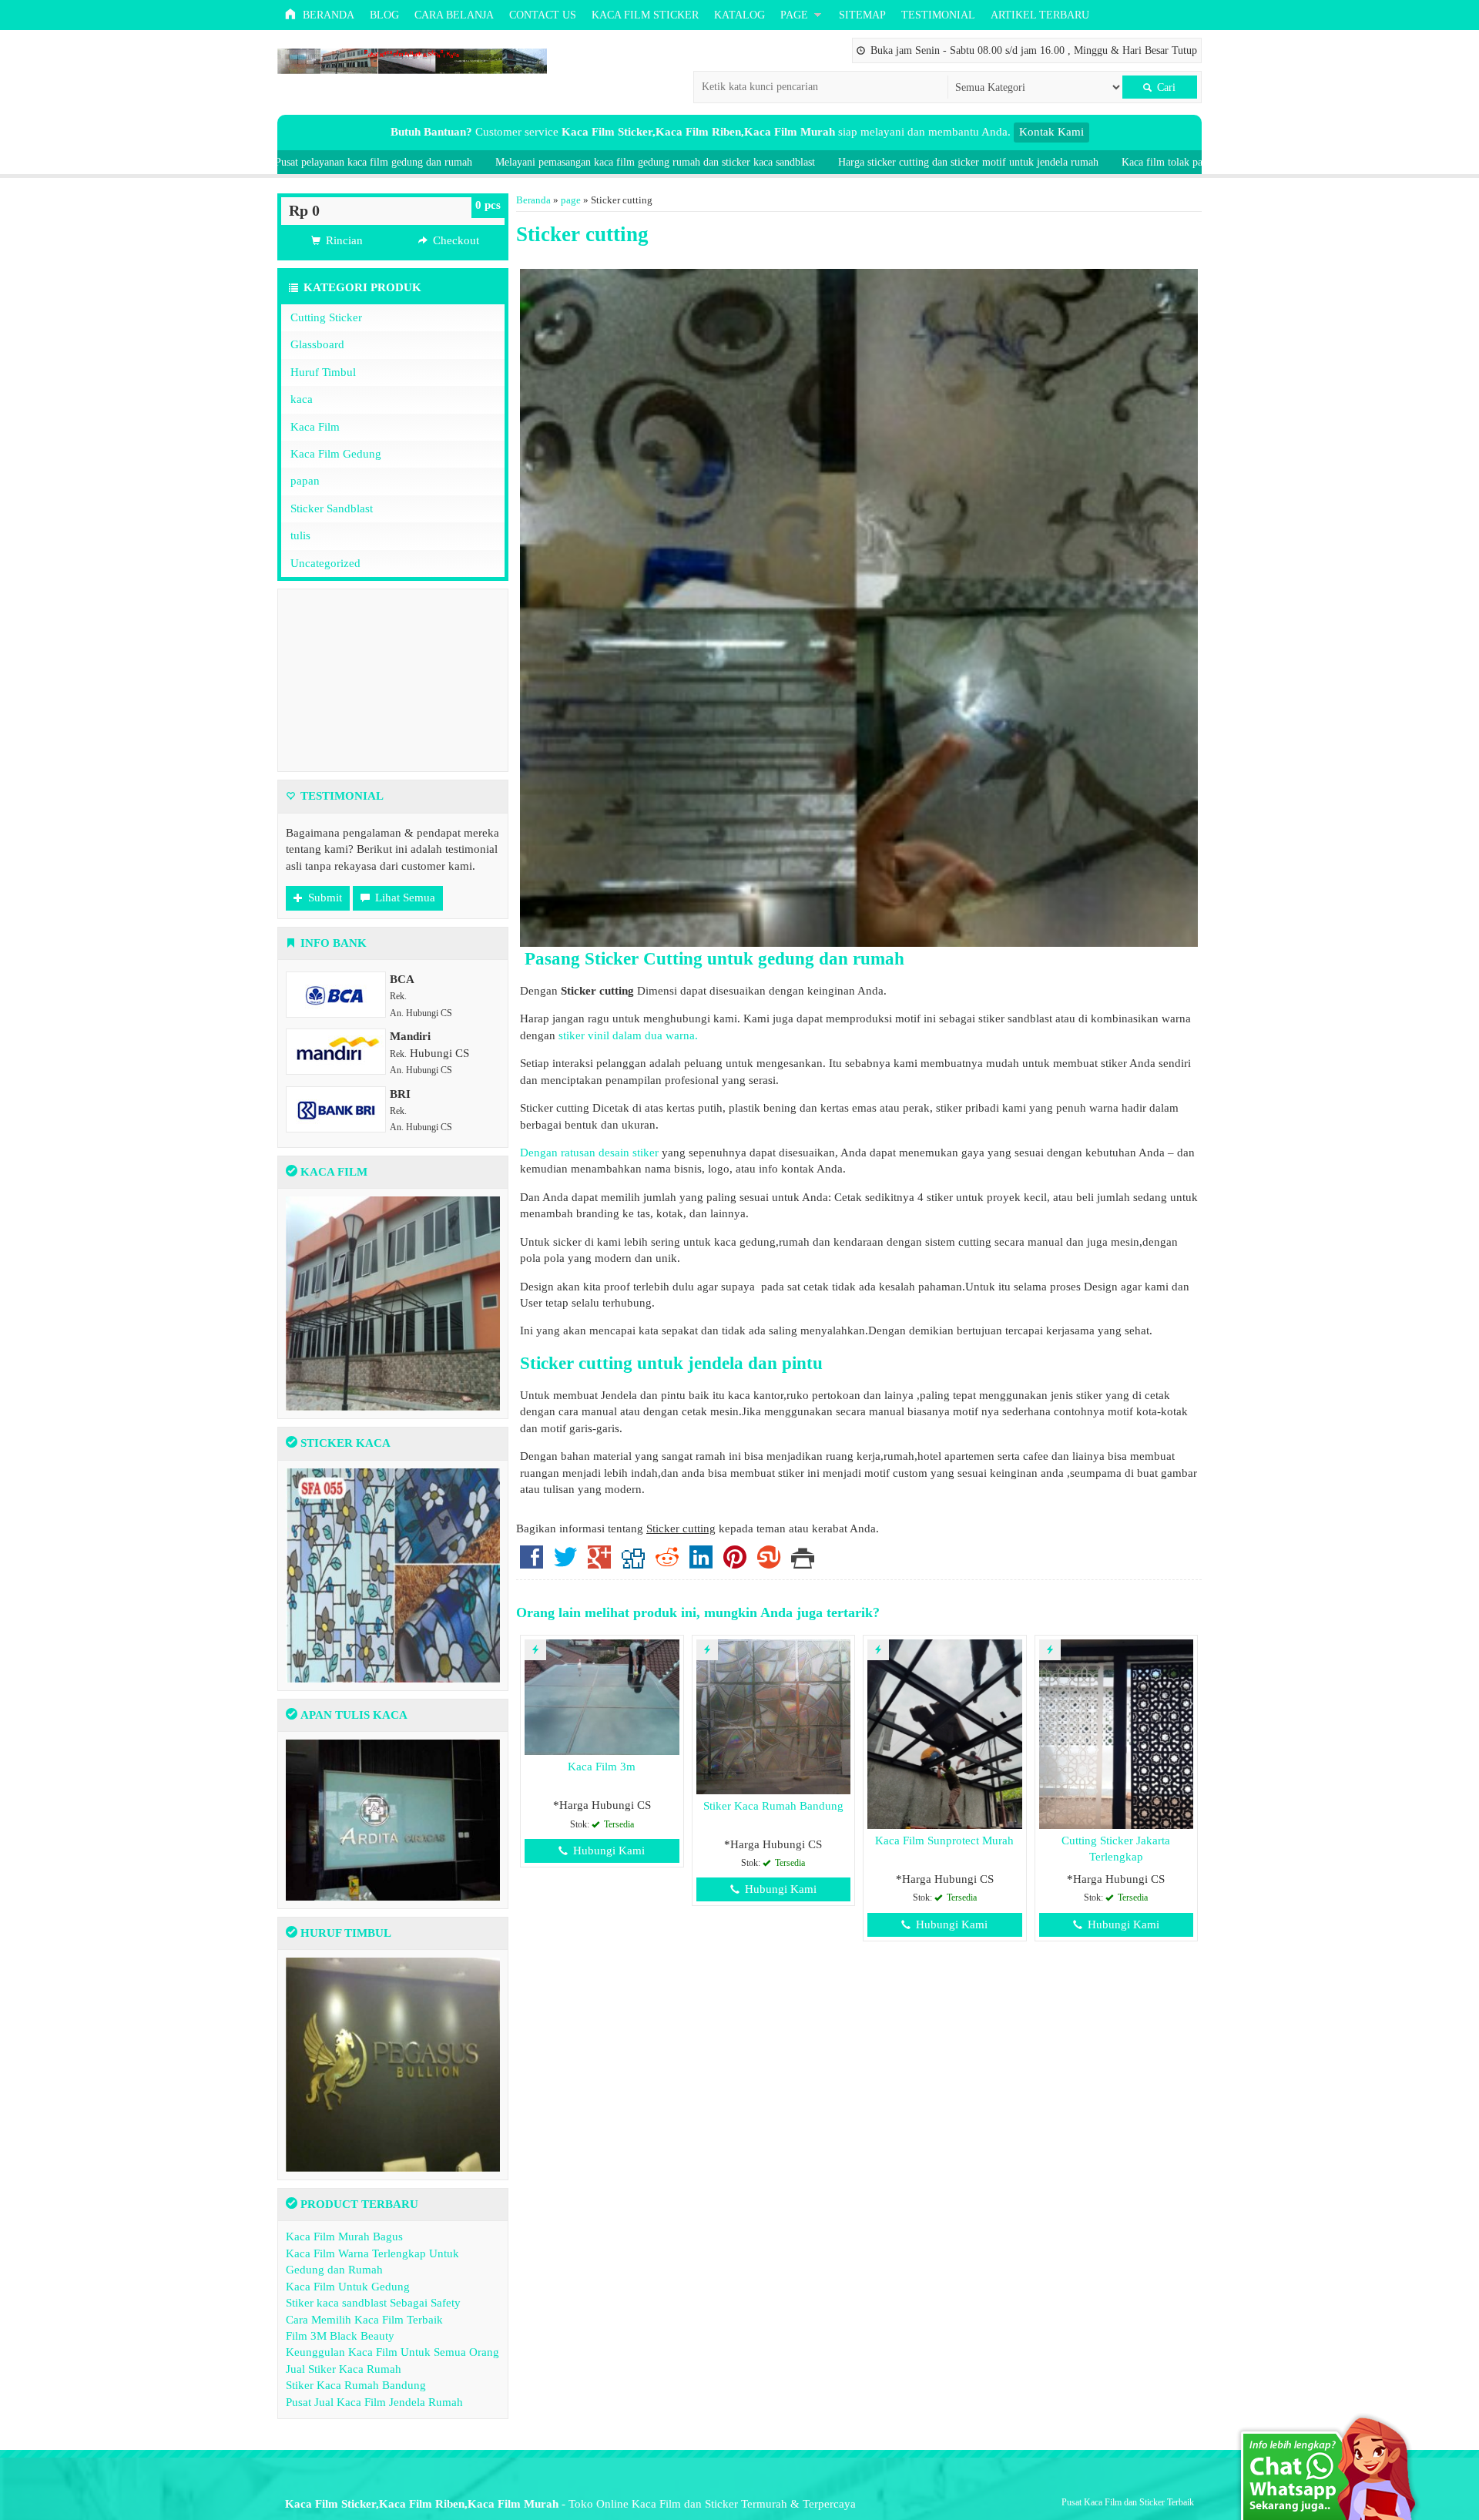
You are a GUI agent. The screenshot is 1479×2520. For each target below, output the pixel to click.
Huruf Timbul (323, 372)
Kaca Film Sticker (645, 15)
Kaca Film (315, 427)
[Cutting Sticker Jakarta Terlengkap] (1117, 1733)
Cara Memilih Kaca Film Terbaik (364, 2320)
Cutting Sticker (326, 317)
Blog (384, 15)
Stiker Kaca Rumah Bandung (773, 1806)
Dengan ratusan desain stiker (591, 1153)
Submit (324, 898)
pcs (488, 205)
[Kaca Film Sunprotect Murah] (945, 1733)
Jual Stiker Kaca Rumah (344, 2369)
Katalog (739, 15)
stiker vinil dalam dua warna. (630, 1035)
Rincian (343, 240)
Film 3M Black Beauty (340, 2336)
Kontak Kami (1051, 132)
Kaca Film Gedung (336, 454)
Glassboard (317, 344)
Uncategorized (325, 563)
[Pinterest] (735, 1563)
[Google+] (599, 1563)
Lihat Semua (404, 898)
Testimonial (938, 15)
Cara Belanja (454, 15)
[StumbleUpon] (769, 1563)
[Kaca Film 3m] (602, 1696)
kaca (302, 399)
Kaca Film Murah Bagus (344, 2236)
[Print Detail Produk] (803, 1563)
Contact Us (543, 15)
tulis (300, 535)
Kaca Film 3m (602, 1767)
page (794, 15)
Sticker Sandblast (332, 508)
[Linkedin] (701, 1563)
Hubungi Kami (607, 1851)
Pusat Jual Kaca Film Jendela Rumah (374, 2402)
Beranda (327, 15)
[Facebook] (532, 1563)
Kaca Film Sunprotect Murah (944, 1841)
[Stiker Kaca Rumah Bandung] (774, 1716)
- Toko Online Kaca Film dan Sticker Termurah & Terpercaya (570, 2504)
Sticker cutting (582, 234)
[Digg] (633, 1563)
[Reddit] (667, 1563)
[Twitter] (565, 1563)
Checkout (454, 240)
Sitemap (862, 15)
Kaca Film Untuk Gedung (348, 2287)
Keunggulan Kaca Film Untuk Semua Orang (392, 2352)
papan (305, 481)
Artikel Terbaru (1040, 15)
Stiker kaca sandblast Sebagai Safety (373, 2303)
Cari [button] (1165, 87)
